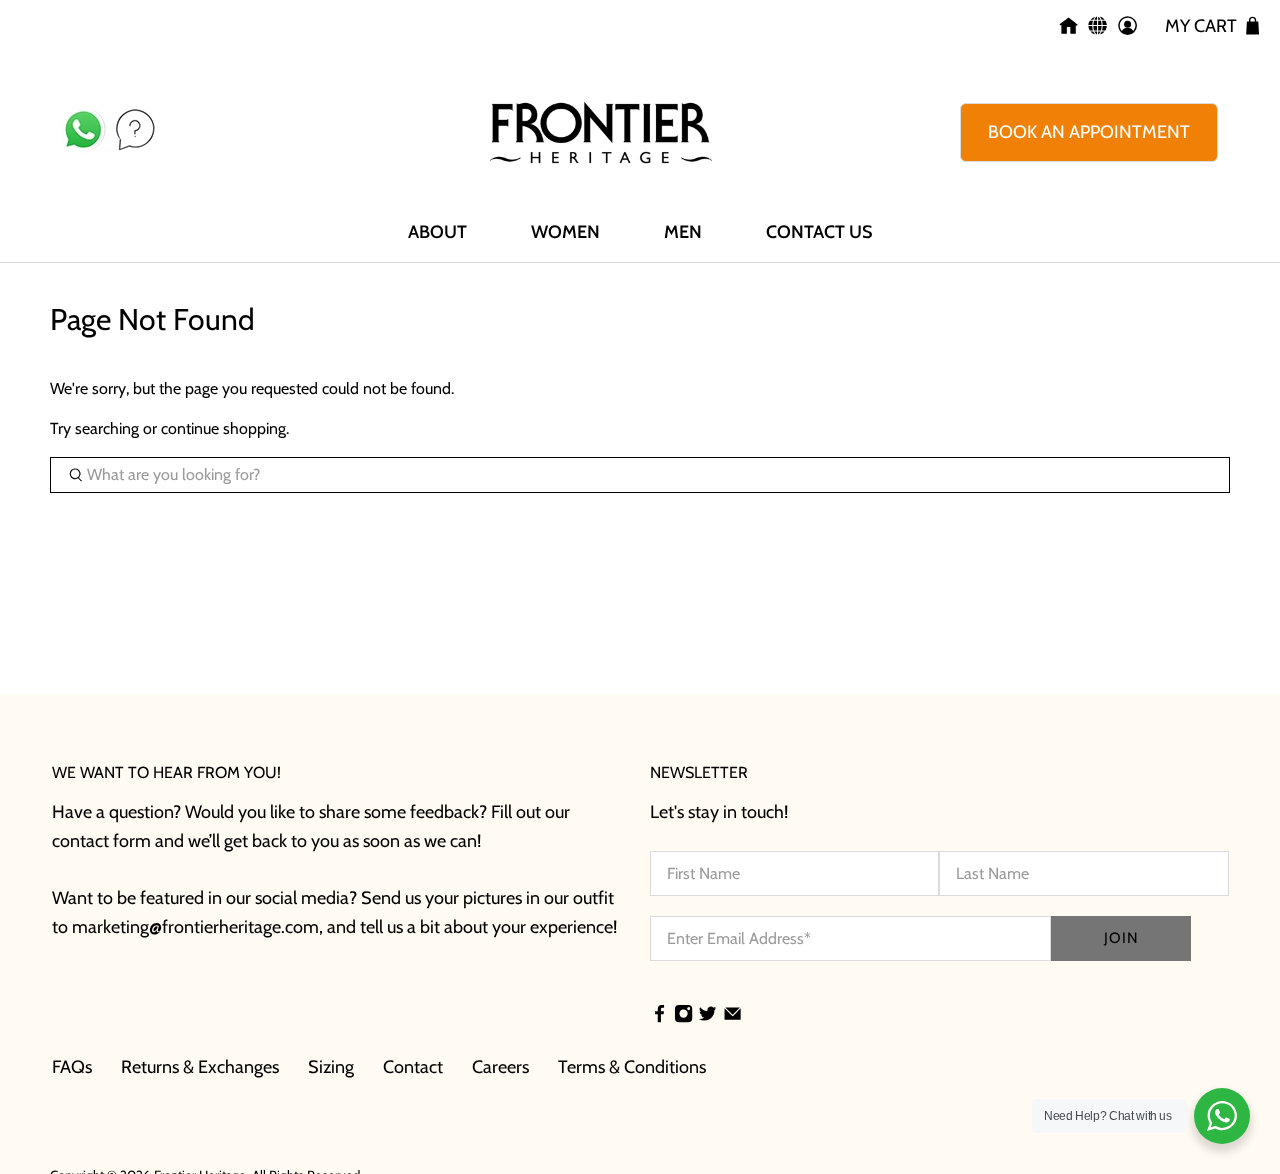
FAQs (72, 1067)
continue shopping (223, 428)
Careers (500, 1067)
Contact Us (819, 232)
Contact (413, 1067)
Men (683, 232)
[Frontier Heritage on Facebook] (659, 1016)
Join (1121, 938)
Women (565, 232)
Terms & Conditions (632, 1067)
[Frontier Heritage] (601, 132)
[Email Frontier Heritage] (732, 1016)
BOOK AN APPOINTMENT (1089, 132)
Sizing (331, 1067)
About (437, 232)
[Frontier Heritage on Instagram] (683, 1016)
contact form (101, 841)
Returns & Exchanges (200, 1067)
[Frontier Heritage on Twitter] (707, 1016)
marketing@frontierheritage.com (195, 927)
